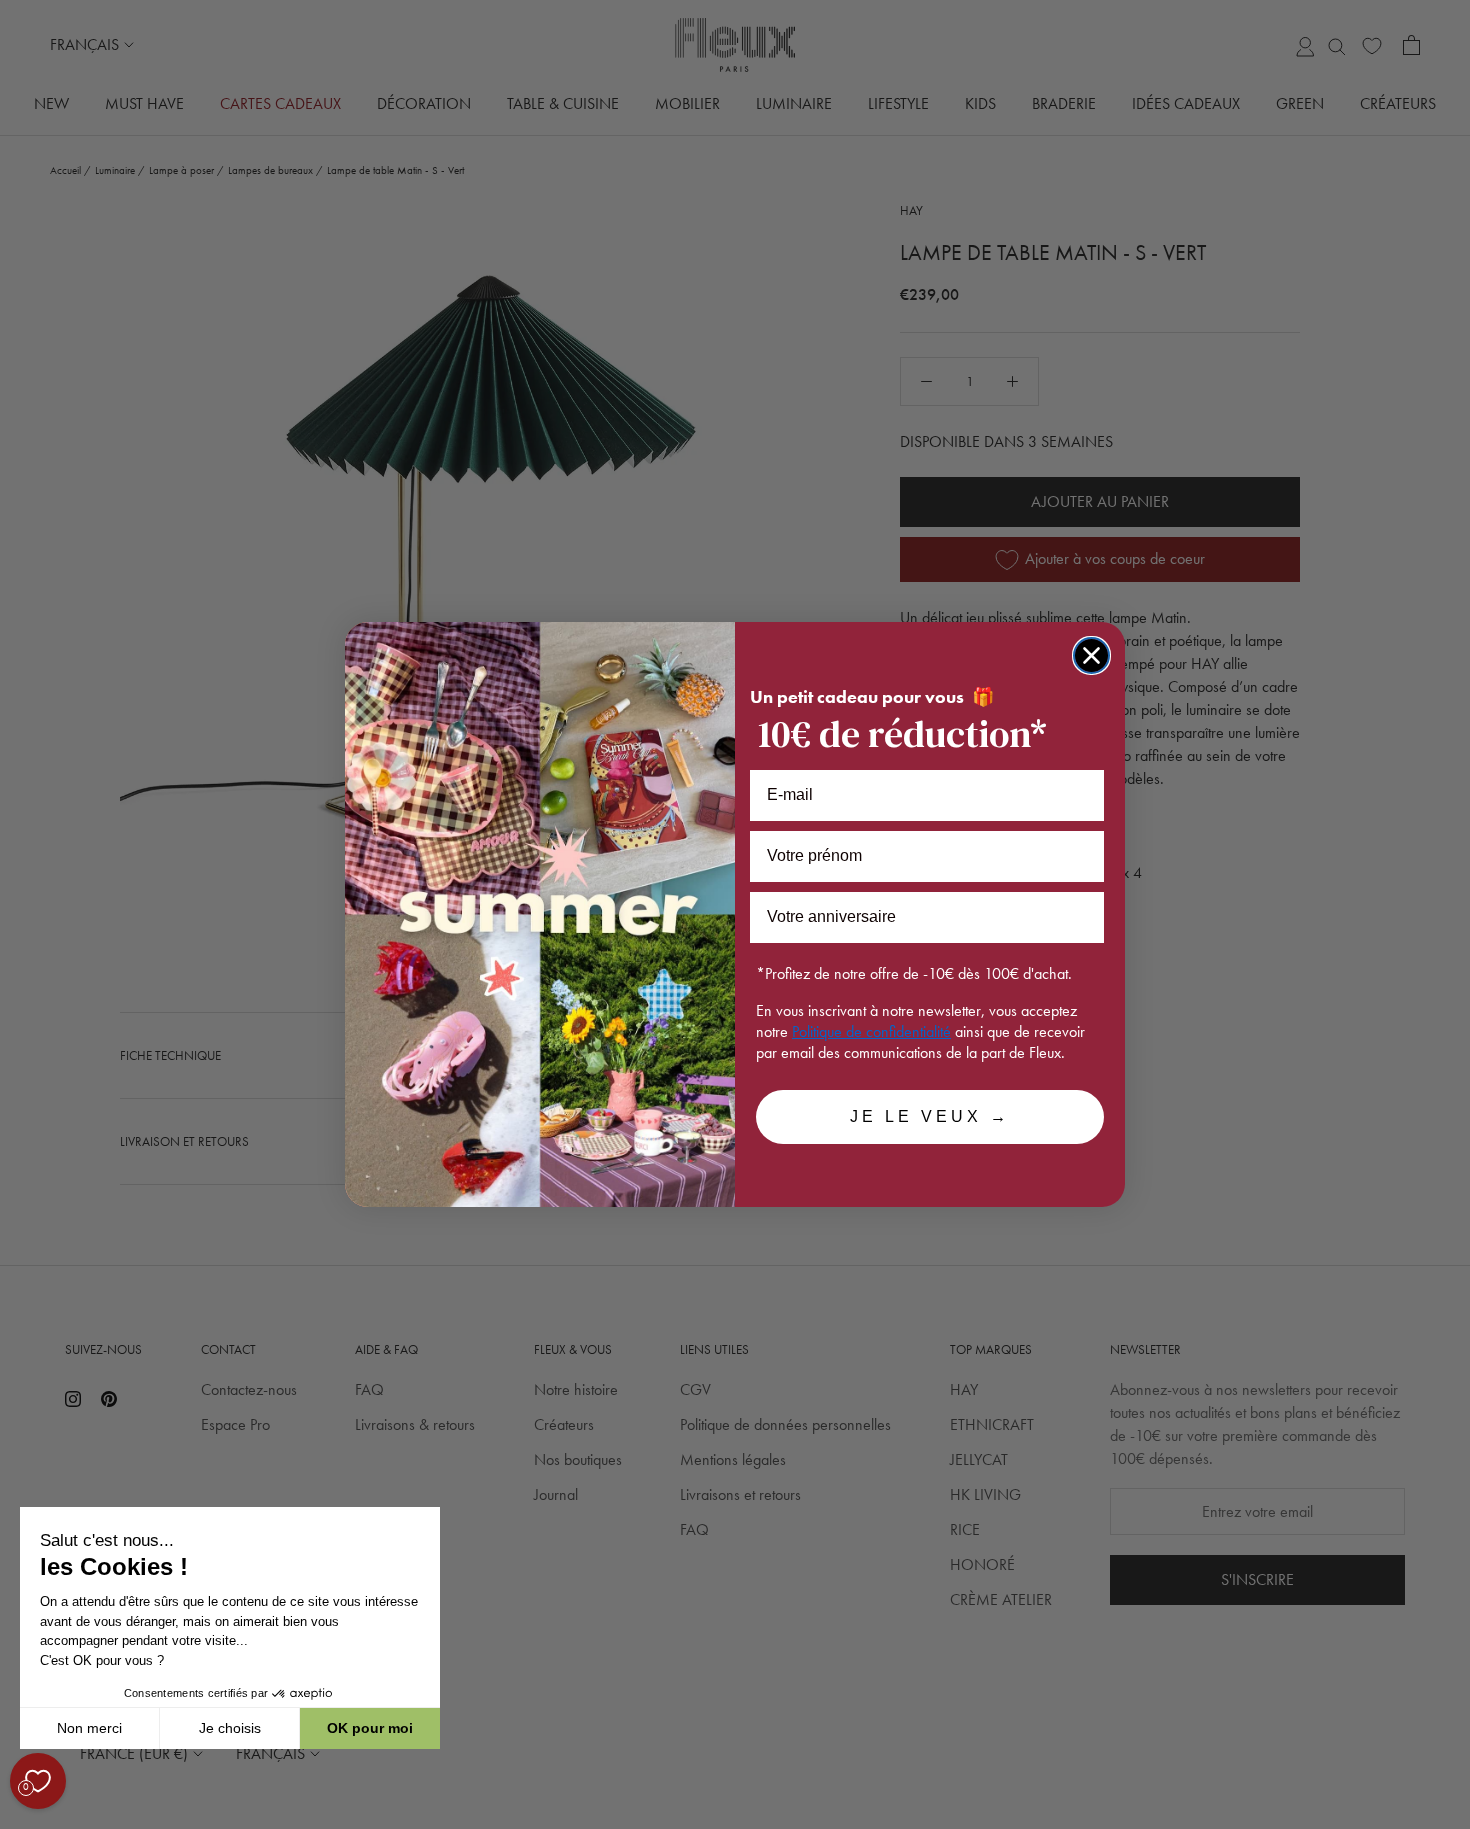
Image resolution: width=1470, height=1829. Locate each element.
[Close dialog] (1091, 655)
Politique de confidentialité (871, 1031)
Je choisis (230, 1728)
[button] (19, 1818)
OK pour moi (370, 1728)
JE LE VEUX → (930, 1116)
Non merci (89, 1728)
